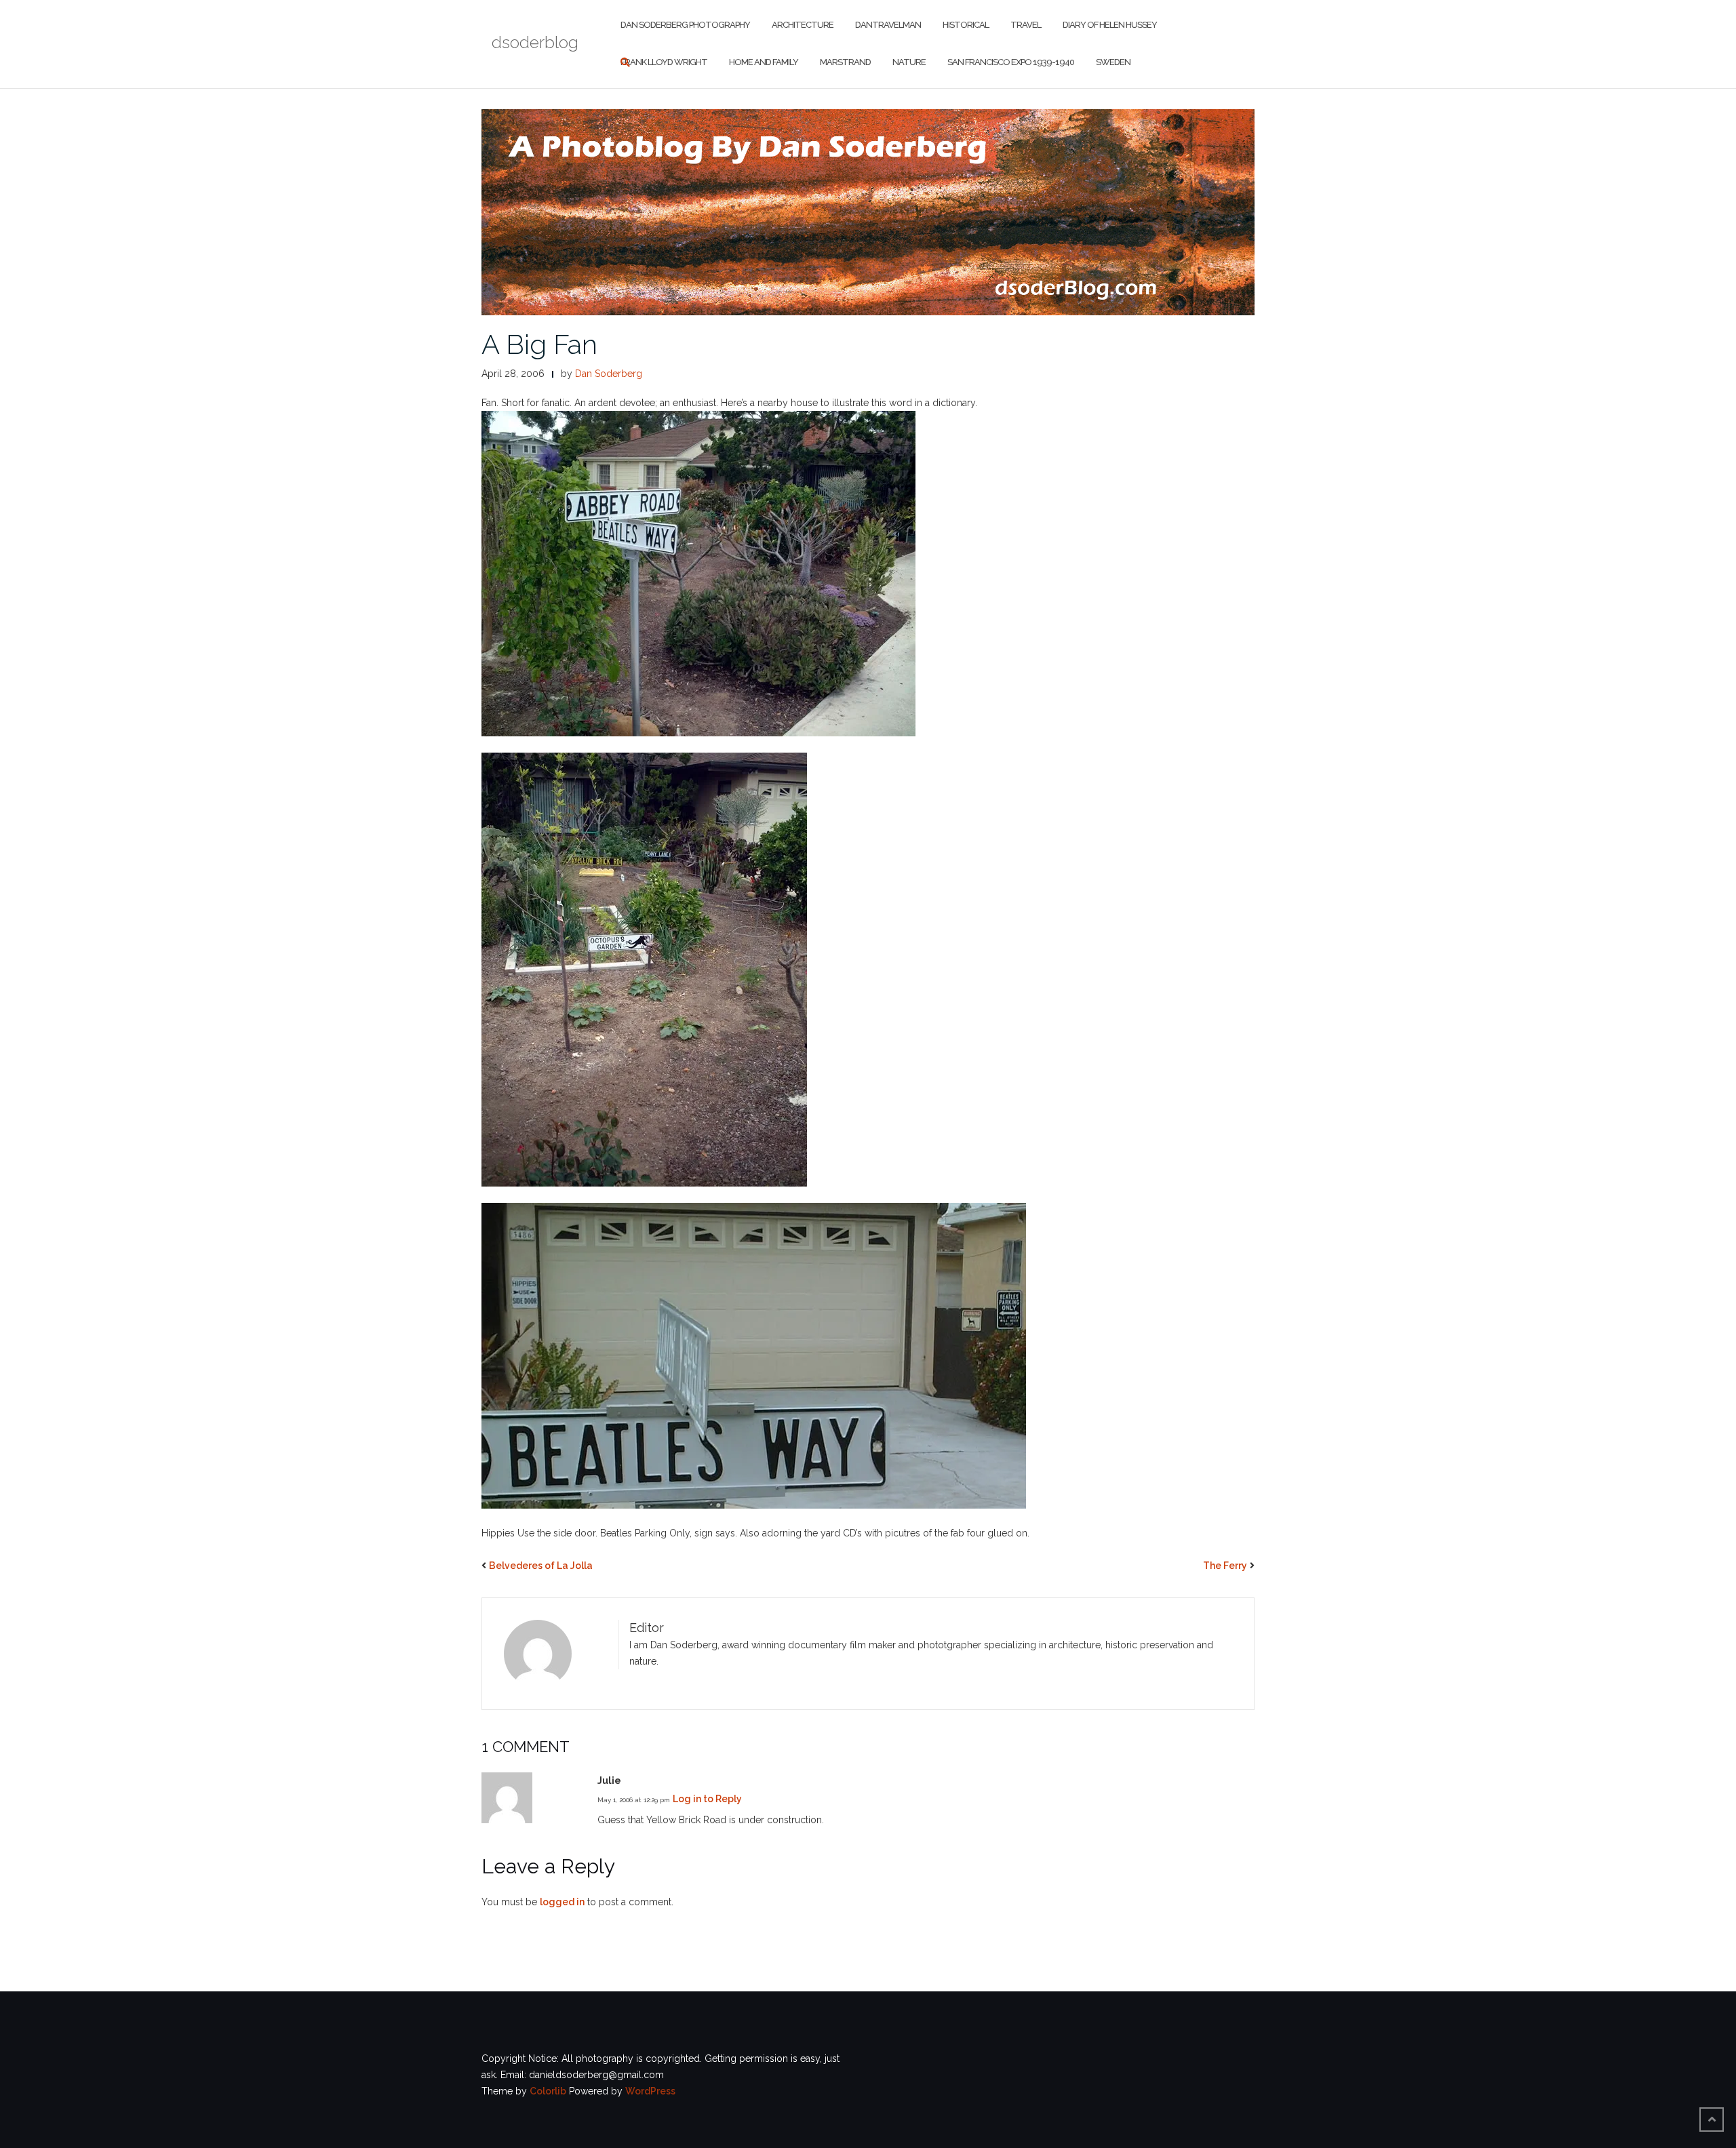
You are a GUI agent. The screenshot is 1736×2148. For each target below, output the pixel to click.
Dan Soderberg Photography (685, 25)
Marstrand (845, 62)
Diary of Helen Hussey (1110, 25)
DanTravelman (888, 25)
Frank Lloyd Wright (664, 62)
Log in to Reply (707, 1799)
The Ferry (1225, 1566)
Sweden (1113, 62)
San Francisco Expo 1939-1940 (1011, 62)
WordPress (650, 2091)
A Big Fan (539, 344)
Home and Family (764, 62)
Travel (1026, 25)
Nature (909, 62)
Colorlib (548, 2091)
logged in (562, 1902)
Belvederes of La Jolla (541, 1566)
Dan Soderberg (609, 374)
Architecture (803, 25)
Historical (966, 25)
